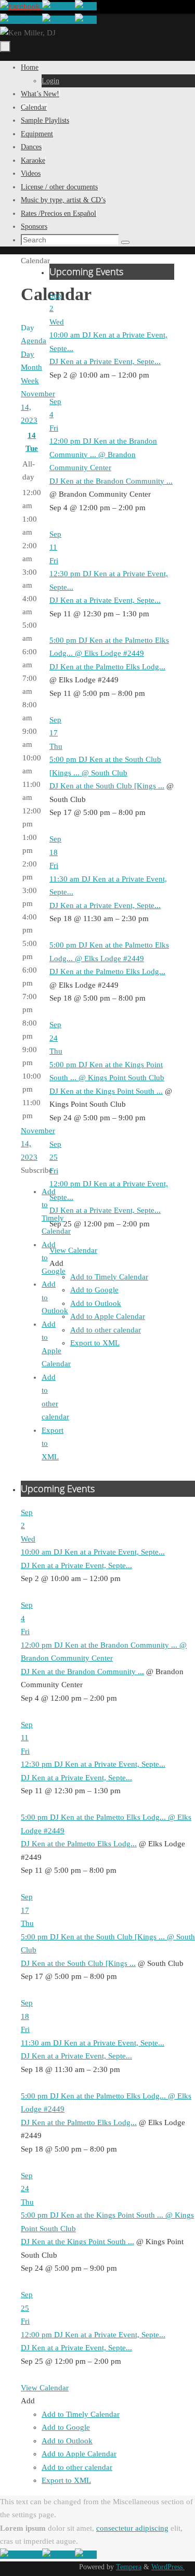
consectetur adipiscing (132, 2528)
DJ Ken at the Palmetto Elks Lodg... (107, 667)
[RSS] (86, 6)
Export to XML (95, 1343)
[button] (56, 1263)
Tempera (129, 2567)
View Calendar (73, 1250)
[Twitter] (58, 6)
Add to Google (94, 1290)
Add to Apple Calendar (108, 1316)
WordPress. (168, 2567)
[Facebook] (21, 6)
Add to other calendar (106, 1330)
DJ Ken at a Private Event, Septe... (105, 361)
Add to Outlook (96, 1303)
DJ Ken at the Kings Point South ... (106, 1091)
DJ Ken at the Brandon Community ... (111, 481)
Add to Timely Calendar (109, 1277)
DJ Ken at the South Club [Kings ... (107, 786)
